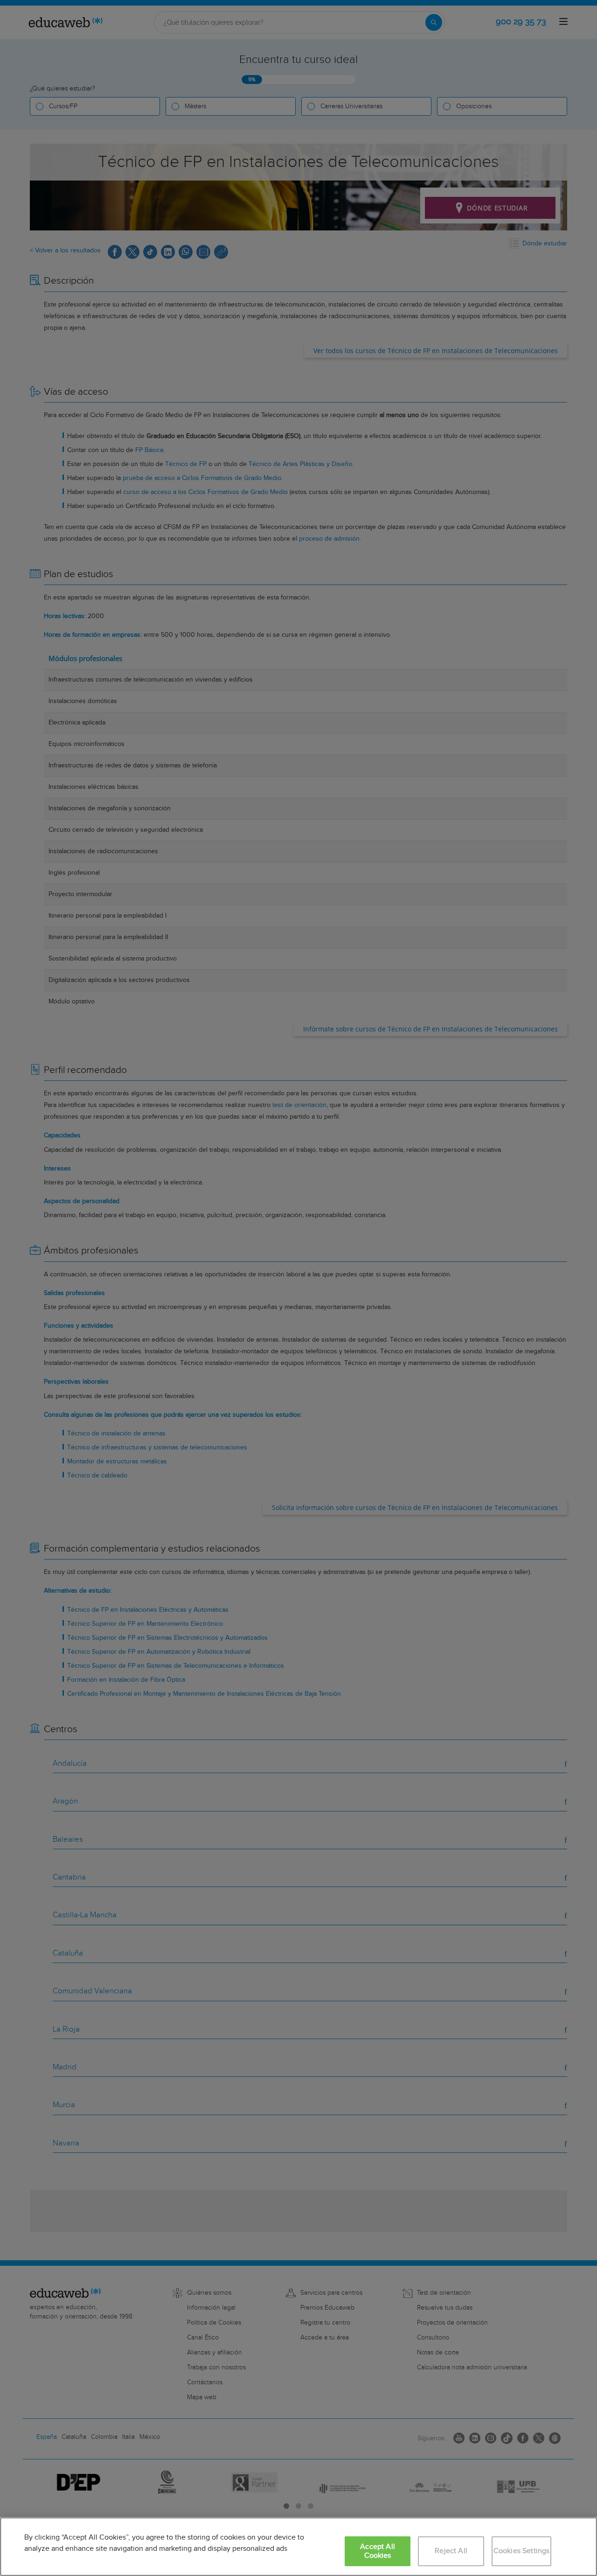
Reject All (451, 2551)
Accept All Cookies (378, 2551)
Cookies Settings (522, 2551)
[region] (298, 2547)
